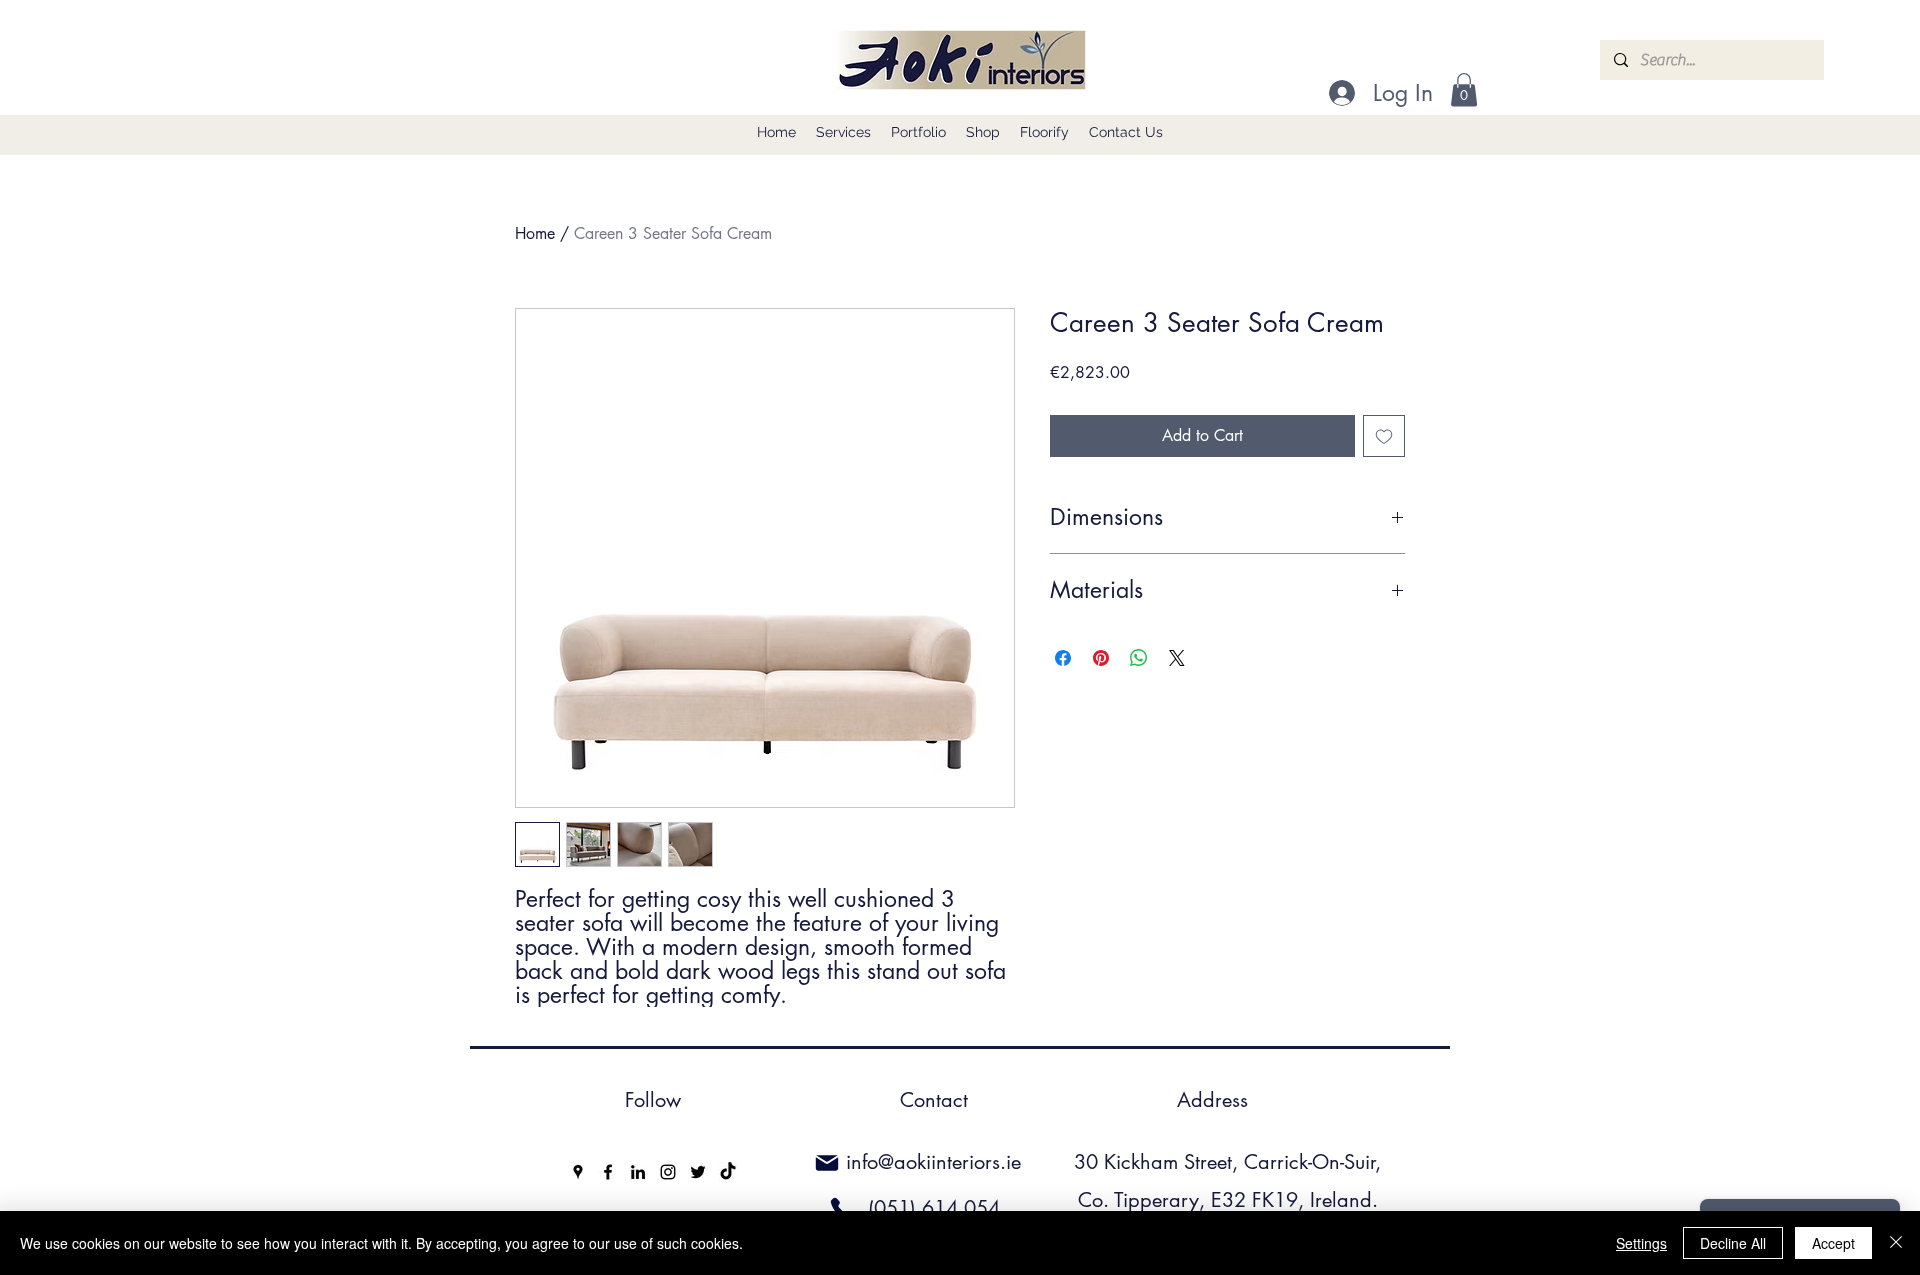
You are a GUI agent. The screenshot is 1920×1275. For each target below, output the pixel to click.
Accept (1833, 1243)
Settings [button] (1641, 1243)
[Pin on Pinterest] (1101, 658)
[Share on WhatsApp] (1139, 658)
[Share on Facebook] (1063, 658)
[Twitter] (698, 1172)
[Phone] (842, 1209)
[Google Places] (578, 1172)
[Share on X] (1177, 658)
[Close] (1896, 1243)
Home (535, 233)
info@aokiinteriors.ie (933, 1162)
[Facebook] (608, 1172)
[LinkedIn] (638, 1172)
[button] (1464, 89)
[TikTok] (728, 1172)
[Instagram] (668, 1172)
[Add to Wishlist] (1384, 436)
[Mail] (827, 1163)
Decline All (1733, 1243)
